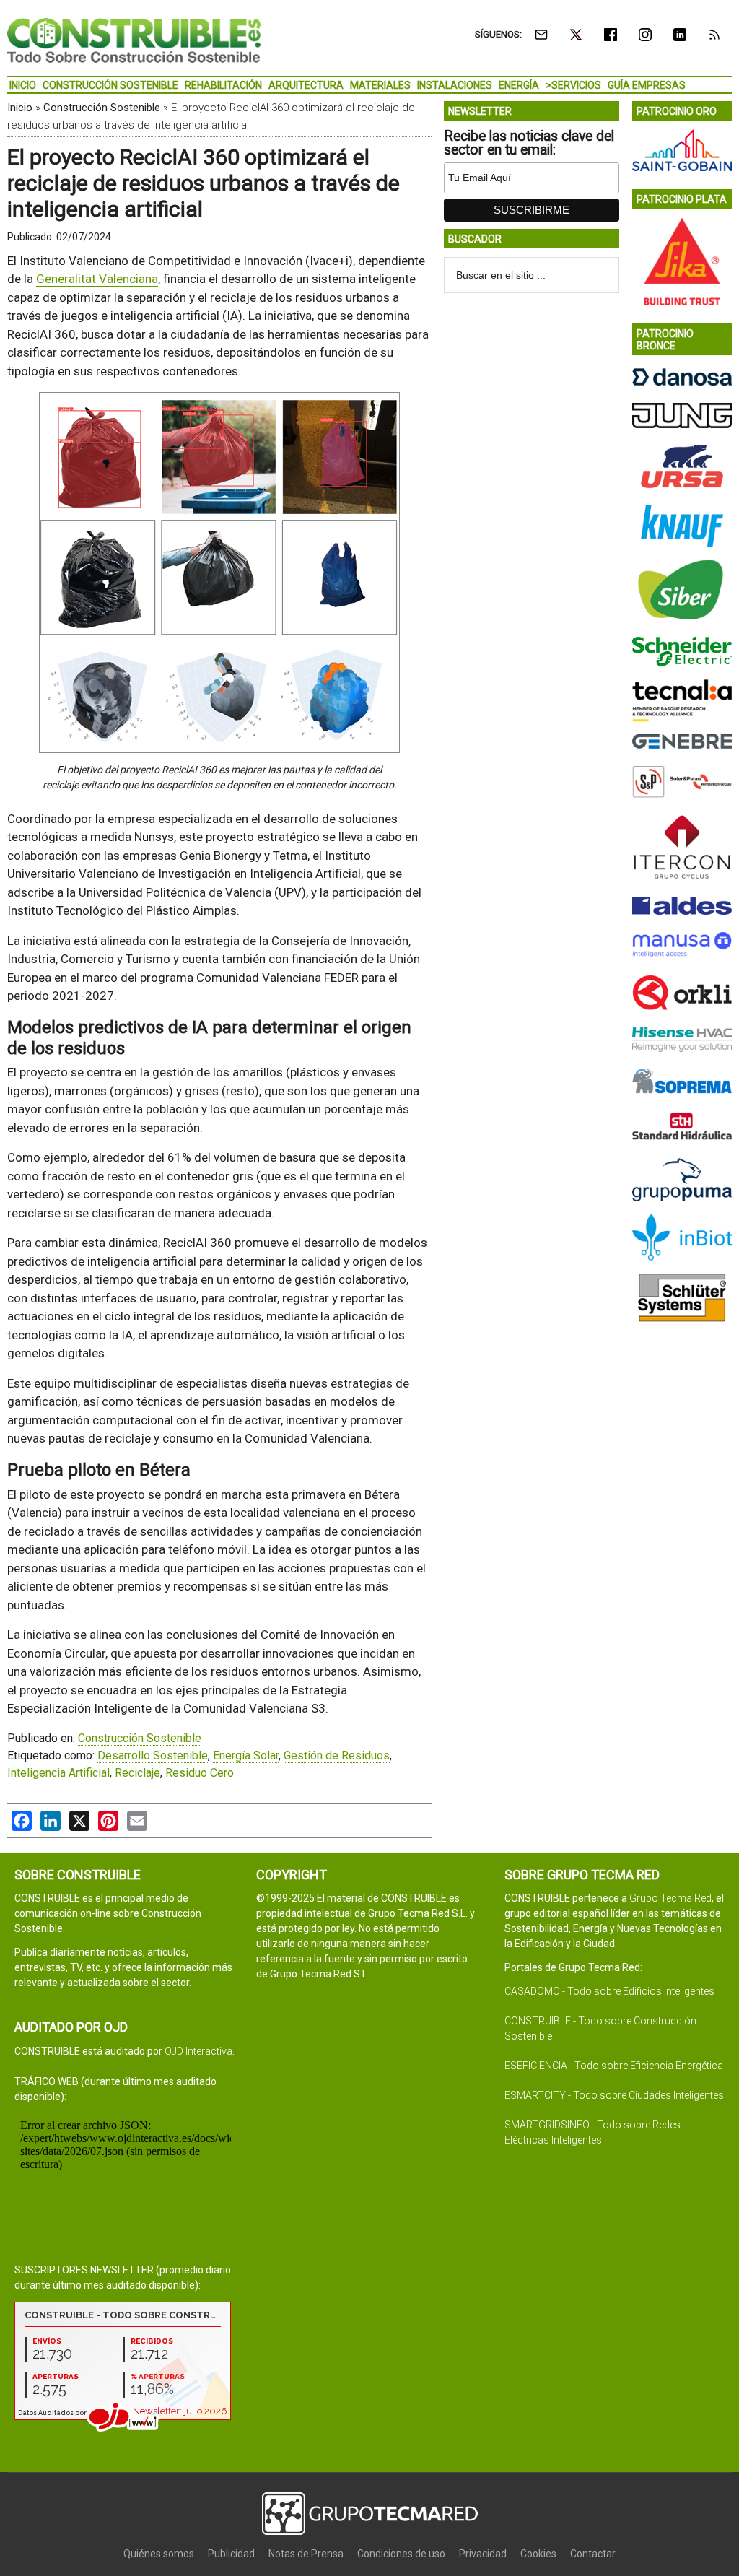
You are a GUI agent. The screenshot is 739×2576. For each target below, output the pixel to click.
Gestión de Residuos (337, 1755)
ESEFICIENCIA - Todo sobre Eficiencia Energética (614, 2066)
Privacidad (483, 2554)
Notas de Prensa (306, 2554)
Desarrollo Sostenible (153, 1755)
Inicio (20, 108)
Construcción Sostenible (102, 108)
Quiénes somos (159, 2554)
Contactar (593, 2554)
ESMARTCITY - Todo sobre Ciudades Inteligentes (614, 2095)
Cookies (538, 2554)
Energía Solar (246, 1755)
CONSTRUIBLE (134, 40)
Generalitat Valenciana (97, 279)
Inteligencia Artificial (58, 1773)
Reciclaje (137, 1773)
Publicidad (231, 2554)
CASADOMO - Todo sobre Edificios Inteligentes (609, 1991)
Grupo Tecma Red (670, 1898)
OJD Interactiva (198, 2051)
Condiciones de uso (401, 2554)
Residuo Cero (200, 1773)
